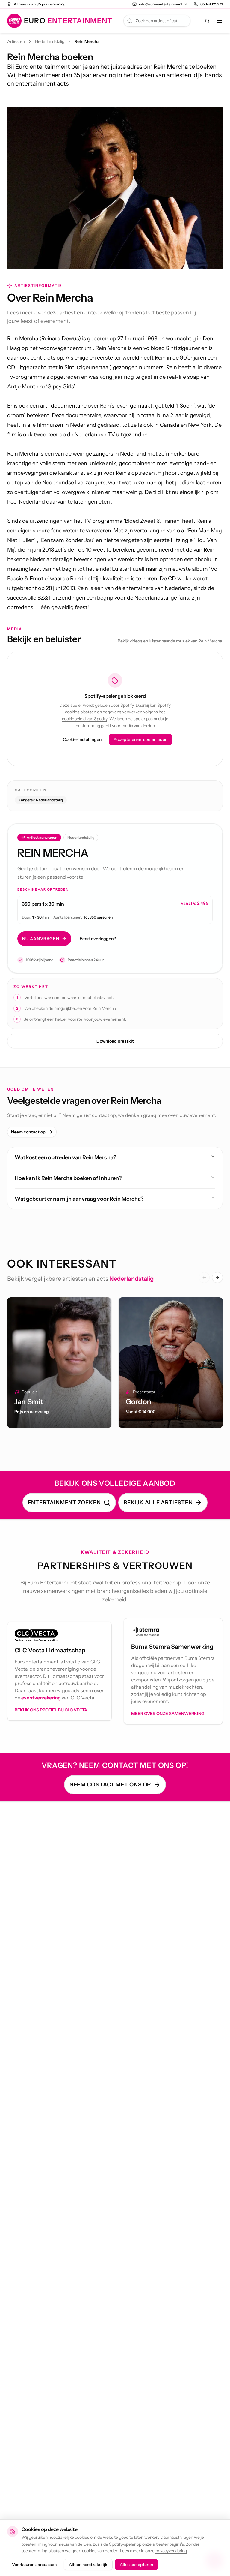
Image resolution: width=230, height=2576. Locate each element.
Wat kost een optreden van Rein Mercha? (65, 1157)
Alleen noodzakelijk (88, 2565)
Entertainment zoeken (64, 1503)
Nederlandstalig (50, 41)
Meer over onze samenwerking (168, 1714)
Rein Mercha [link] (87, 41)
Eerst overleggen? (98, 939)
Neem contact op (28, 1132)
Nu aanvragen (41, 939)
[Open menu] (219, 21)
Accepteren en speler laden (140, 739)
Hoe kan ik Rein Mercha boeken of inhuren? (68, 1178)
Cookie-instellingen (82, 739)
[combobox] (157, 21)
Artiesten (16, 41)
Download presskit (115, 1041)
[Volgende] (217, 1277)
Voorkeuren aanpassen (34, 2565)
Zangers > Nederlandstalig (41, 800)
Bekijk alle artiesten (158, 1503)
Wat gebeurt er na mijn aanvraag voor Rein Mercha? (79, 1199)
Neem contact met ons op (110, 1785)
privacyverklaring (171, 2551)
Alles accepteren (136, 2565)
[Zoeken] (207, 21)
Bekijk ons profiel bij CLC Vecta (51, 1710)
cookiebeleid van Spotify (85, 719)
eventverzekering (41, 1698)
